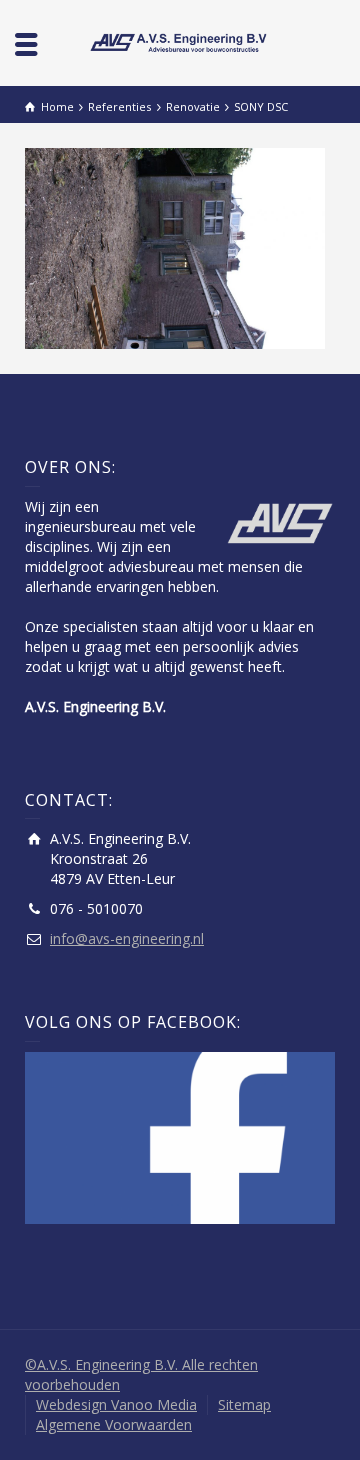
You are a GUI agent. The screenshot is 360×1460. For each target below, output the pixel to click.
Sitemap (244, 1404)
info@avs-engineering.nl (127, 938)
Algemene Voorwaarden (114, 1424)
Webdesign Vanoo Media (116, 1404)
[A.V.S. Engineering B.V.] (180, 41)
